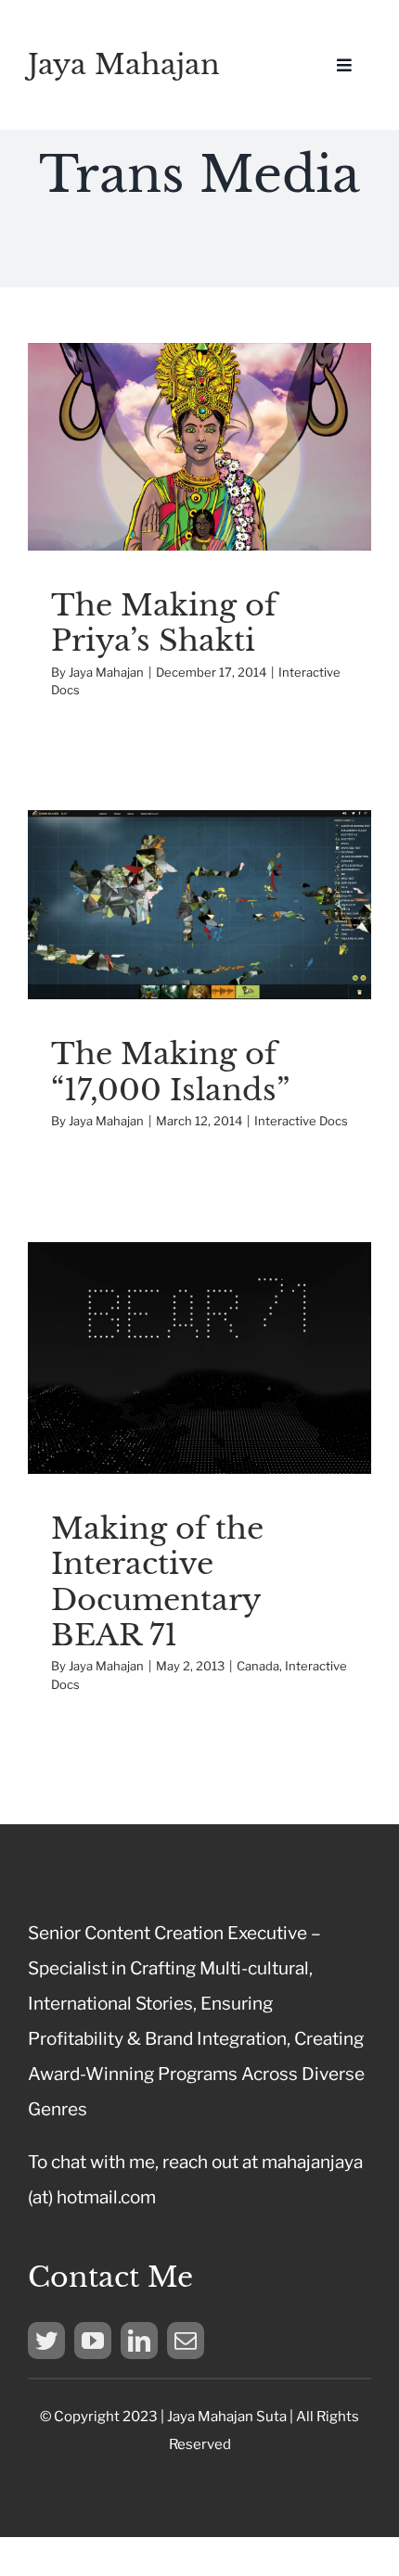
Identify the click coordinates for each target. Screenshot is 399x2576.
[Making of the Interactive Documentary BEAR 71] (199, 1358)
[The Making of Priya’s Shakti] (199, 447)
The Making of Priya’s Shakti (164, 623)
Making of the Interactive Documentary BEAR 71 (157, 1582)
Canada (150, 1427)
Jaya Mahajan (124, 64)
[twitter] (46, 2341)
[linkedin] (139, 2341)
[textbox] (199, 2430)
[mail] (186, 2341)
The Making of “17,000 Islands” (170, 1072)
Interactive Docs (200, 484)
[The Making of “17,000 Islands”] (199, 905)
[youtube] (93, 2341)
